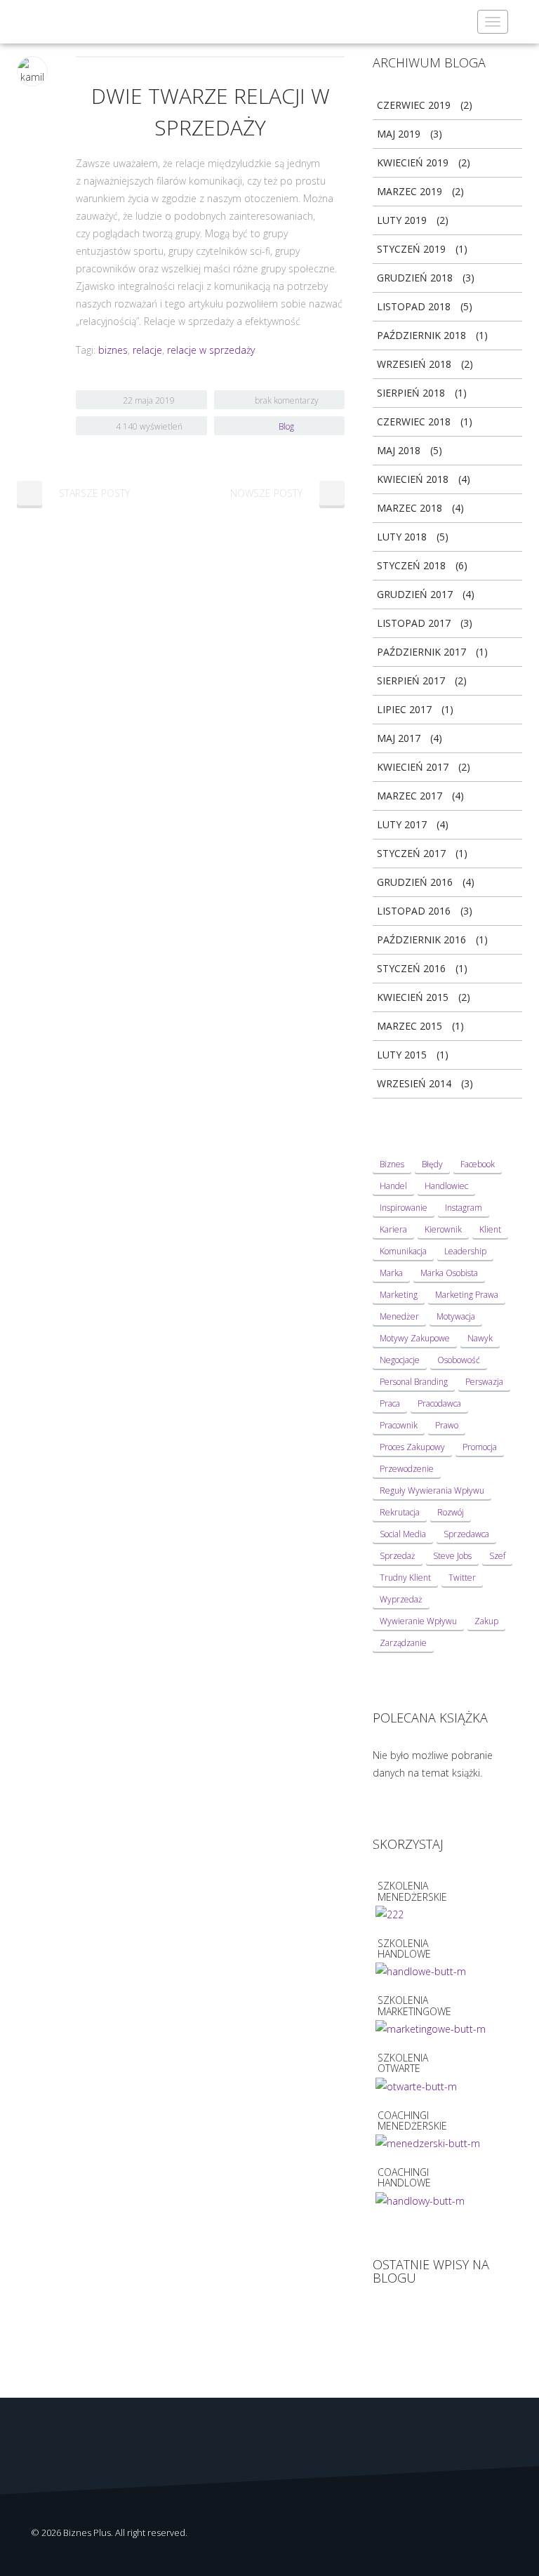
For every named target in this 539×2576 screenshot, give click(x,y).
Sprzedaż (398, 1556)
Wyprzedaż (401, 1599)
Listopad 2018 (414, 306)
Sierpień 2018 (411, 393)
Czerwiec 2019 (414, 105)
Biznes (392, 1164)
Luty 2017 (402, 824)
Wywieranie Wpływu (418, 1621)
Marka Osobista (449, 1273)
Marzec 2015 (410, 1026)
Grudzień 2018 (415, 278)
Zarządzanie (403, 1643)
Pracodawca (439, 1403)
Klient (490, 1229)
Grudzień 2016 (415, 882)
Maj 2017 (399, 738)
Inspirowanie (404, 1208)
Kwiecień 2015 (413, 997)
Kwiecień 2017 (413, 767)
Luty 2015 (402, 1055)
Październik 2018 (421, 335)
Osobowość (459, 1360)
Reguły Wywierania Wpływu (432, 1491)
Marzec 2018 (410, 508)
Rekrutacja (400, 1512)
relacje (147, 350)
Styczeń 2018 (411, 565)
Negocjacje (400, 1360)
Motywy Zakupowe (415, 1338)
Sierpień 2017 (411, 680)
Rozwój (451, 1512)
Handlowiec (446, 1186)
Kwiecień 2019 (413, 162)
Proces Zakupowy (412, 1447)
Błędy (432, 1164)
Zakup (486, 1621)
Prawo (447, 1425)
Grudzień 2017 (415, 594)
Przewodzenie (407, 1469)
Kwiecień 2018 (413, 479)
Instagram (464, 1208)
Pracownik (399, 1425)
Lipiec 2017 (404, 709)
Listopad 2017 (414, 623)
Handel (393, 1186)
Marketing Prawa (467, 1295)
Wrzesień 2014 (414, 1083)
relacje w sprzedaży (211, 350)
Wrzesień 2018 (414, 364)
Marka (391, 1273)
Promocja (480, 1447)
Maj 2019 (399, 134)
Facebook (478, 1164)
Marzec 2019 (410, 191)
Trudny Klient (405, 1578)
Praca (390, 1403)
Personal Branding (414, 1382)
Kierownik (443, 1229)
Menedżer (399, 1316)
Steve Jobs (452, 1556)
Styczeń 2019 (411, 249)
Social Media (403, 1534)
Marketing (399, 1295)
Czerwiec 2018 (414, 421)
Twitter (462, 1578)
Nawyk (480, 1338)
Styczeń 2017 (411, 853)
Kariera (393, 1229)
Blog (286, 426)
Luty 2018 (402, 537)
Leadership (465, 1251)
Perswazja (484, 1382)
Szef (497, 1556)
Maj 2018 (399, 450)
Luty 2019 (402, 220)
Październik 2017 (421, 652)
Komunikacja (403, 1251)
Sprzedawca (466, 1534)
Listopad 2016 (414, 911)
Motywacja (456, 1316)
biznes (113, 350)
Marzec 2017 (410, 796)
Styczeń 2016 (411, 968)
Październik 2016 (421, 940)
